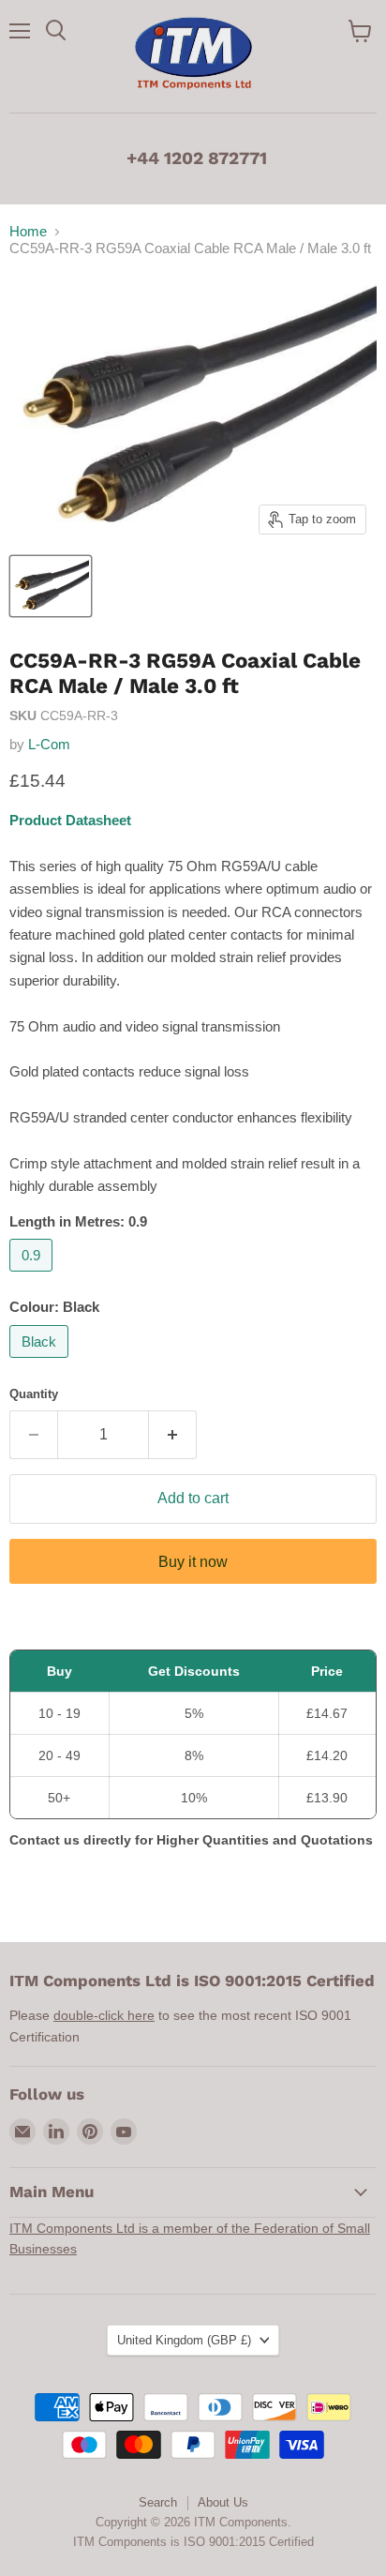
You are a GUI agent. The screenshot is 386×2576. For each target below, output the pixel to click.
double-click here (104, 2015)
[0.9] (33, 1276)
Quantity (34, 1394)
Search (158, 2502)
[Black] (41, 1362)
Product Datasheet (70, 820)
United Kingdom (184, 2340)
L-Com (49, 744)
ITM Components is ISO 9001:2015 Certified (193, 2542)
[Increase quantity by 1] (173, 1435)
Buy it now (193, 1562)
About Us (223, 2502)
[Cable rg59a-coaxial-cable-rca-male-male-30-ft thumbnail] (51, 586)
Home (28, 231)
